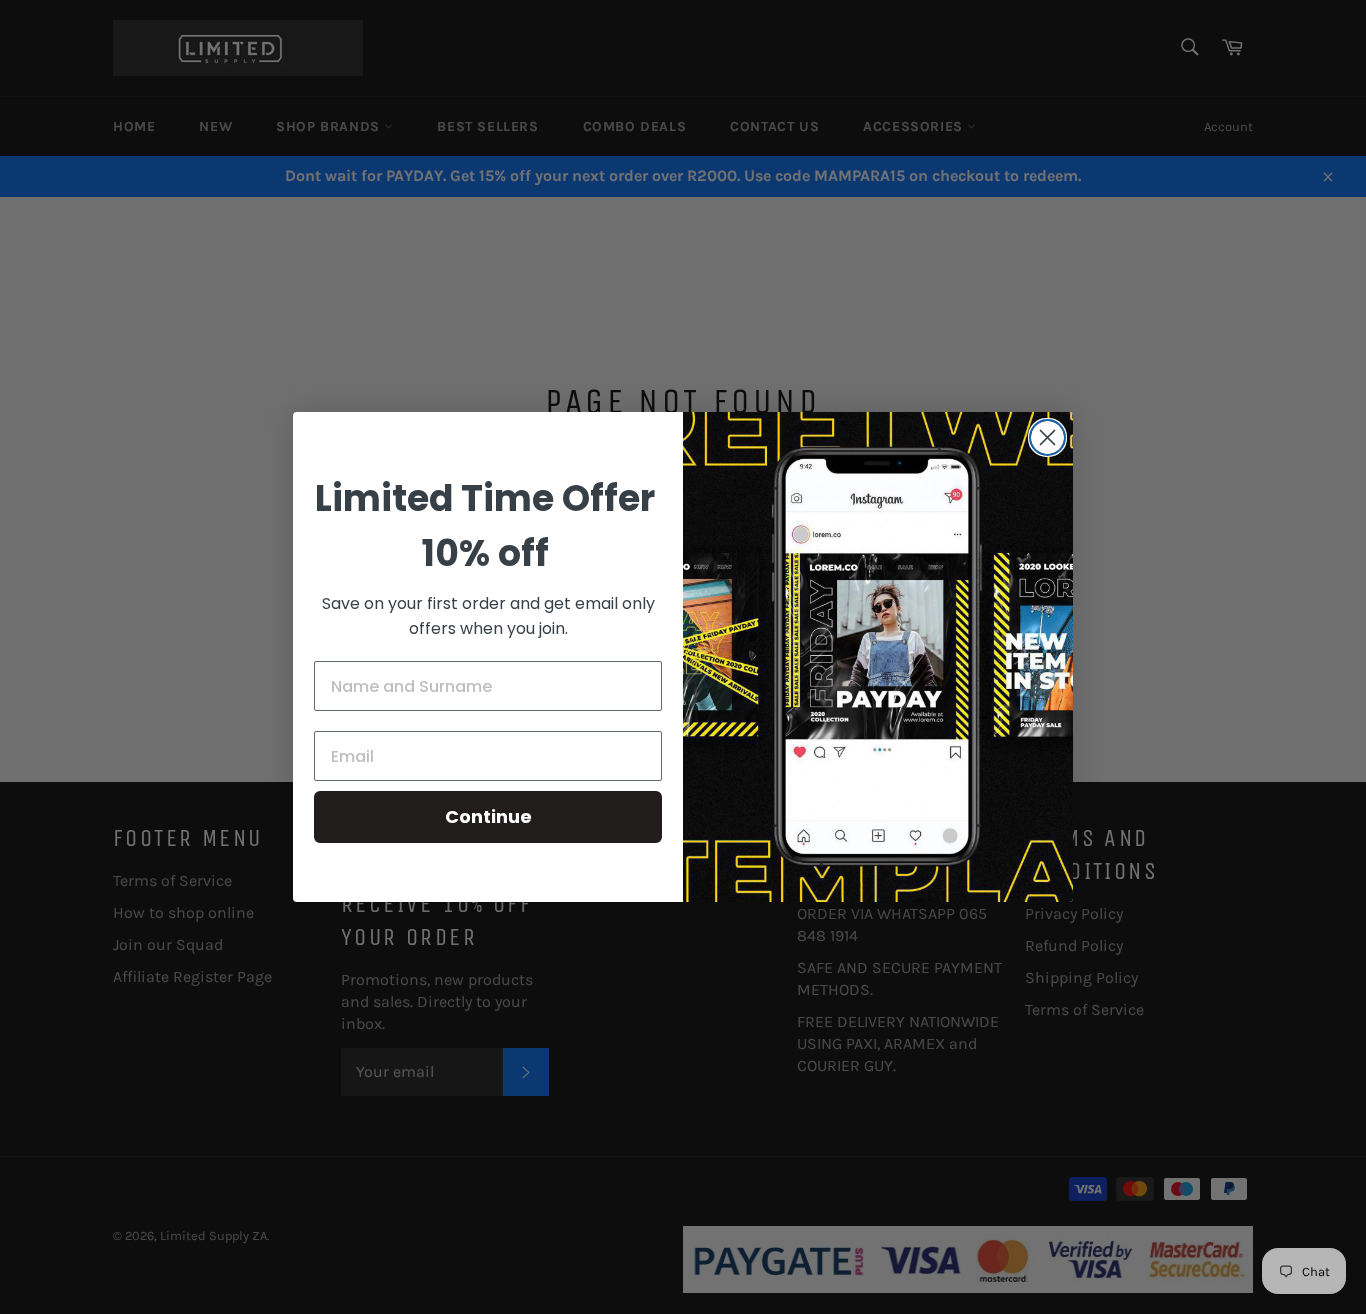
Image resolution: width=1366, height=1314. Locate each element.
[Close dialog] (1047, 437)
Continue (488, 816)
